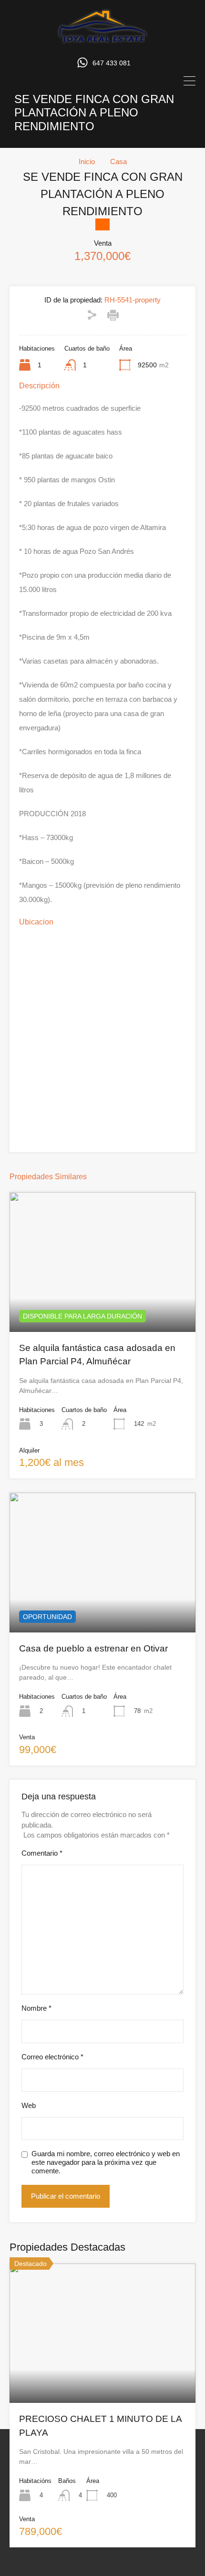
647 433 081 (112, 63)
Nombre (36, 2008)
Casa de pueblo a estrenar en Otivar (93, 1648)
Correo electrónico (52, 2057)
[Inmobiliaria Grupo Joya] (102, 42)
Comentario (42, 1853)
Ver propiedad (103, 2375)
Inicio (87, 161)
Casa (118, 161)
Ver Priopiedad (103, 1304)
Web (29, 2105)
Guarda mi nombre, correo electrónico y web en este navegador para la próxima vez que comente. (106, 2162)
